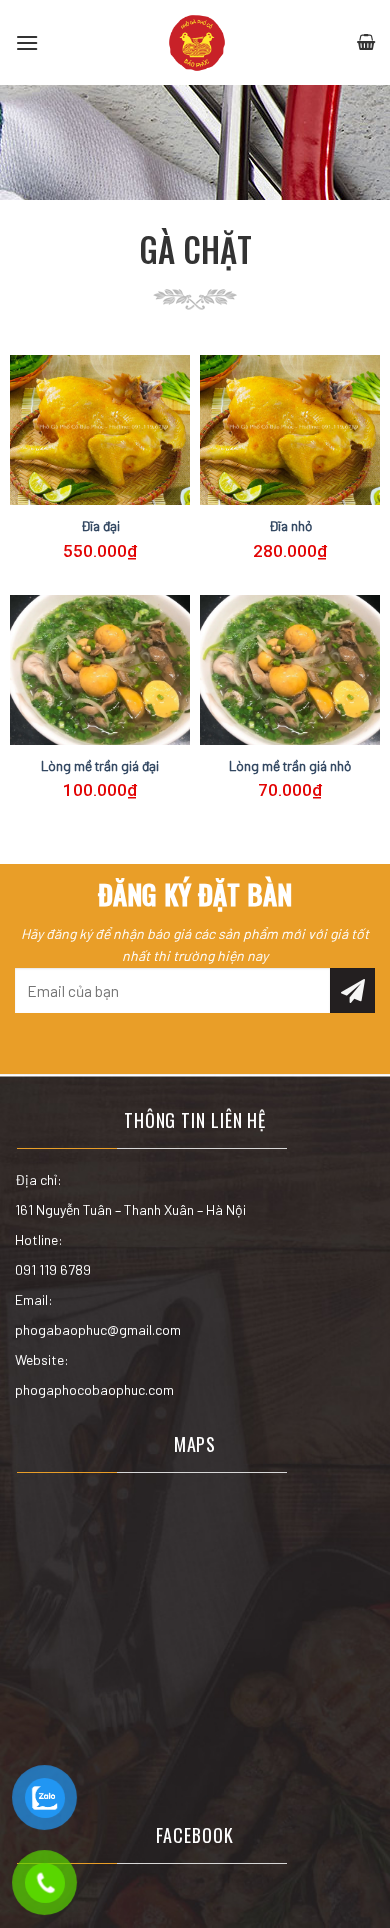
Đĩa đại (100, 525)
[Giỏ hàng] (366, 42)
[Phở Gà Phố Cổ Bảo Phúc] (196, 43)
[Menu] (27, 42)
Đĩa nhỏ (290, 525)
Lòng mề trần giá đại (100, 765)
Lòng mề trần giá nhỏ (290, 765)
